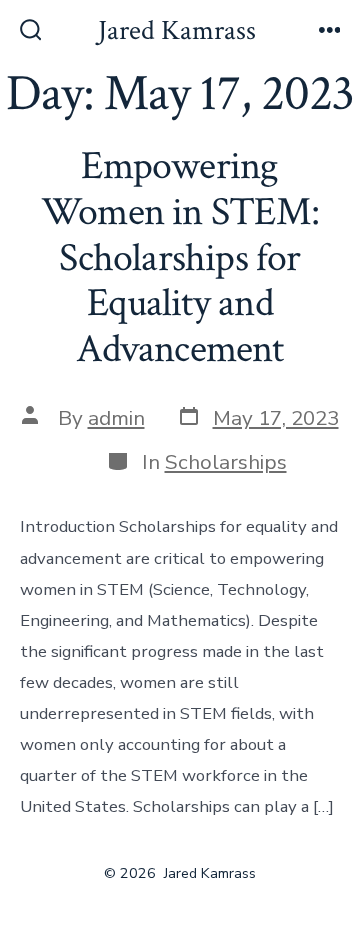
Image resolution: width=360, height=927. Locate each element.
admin (116, 418)
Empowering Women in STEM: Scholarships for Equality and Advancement (180, 257)
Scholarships (226, 462)
